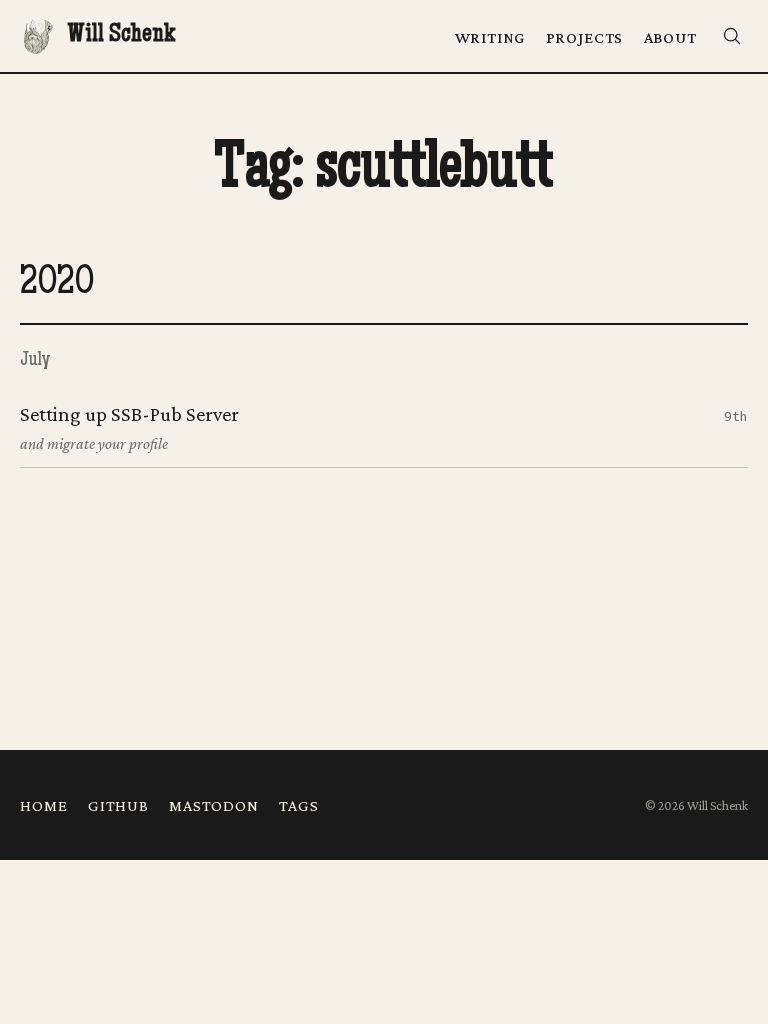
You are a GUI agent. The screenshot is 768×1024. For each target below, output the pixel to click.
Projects (585, 37)
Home (43, 805)
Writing (490, 37)
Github (118, 805)
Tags (298, 805)
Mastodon (214, 805)
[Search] (732, 36)
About (670, 37)
